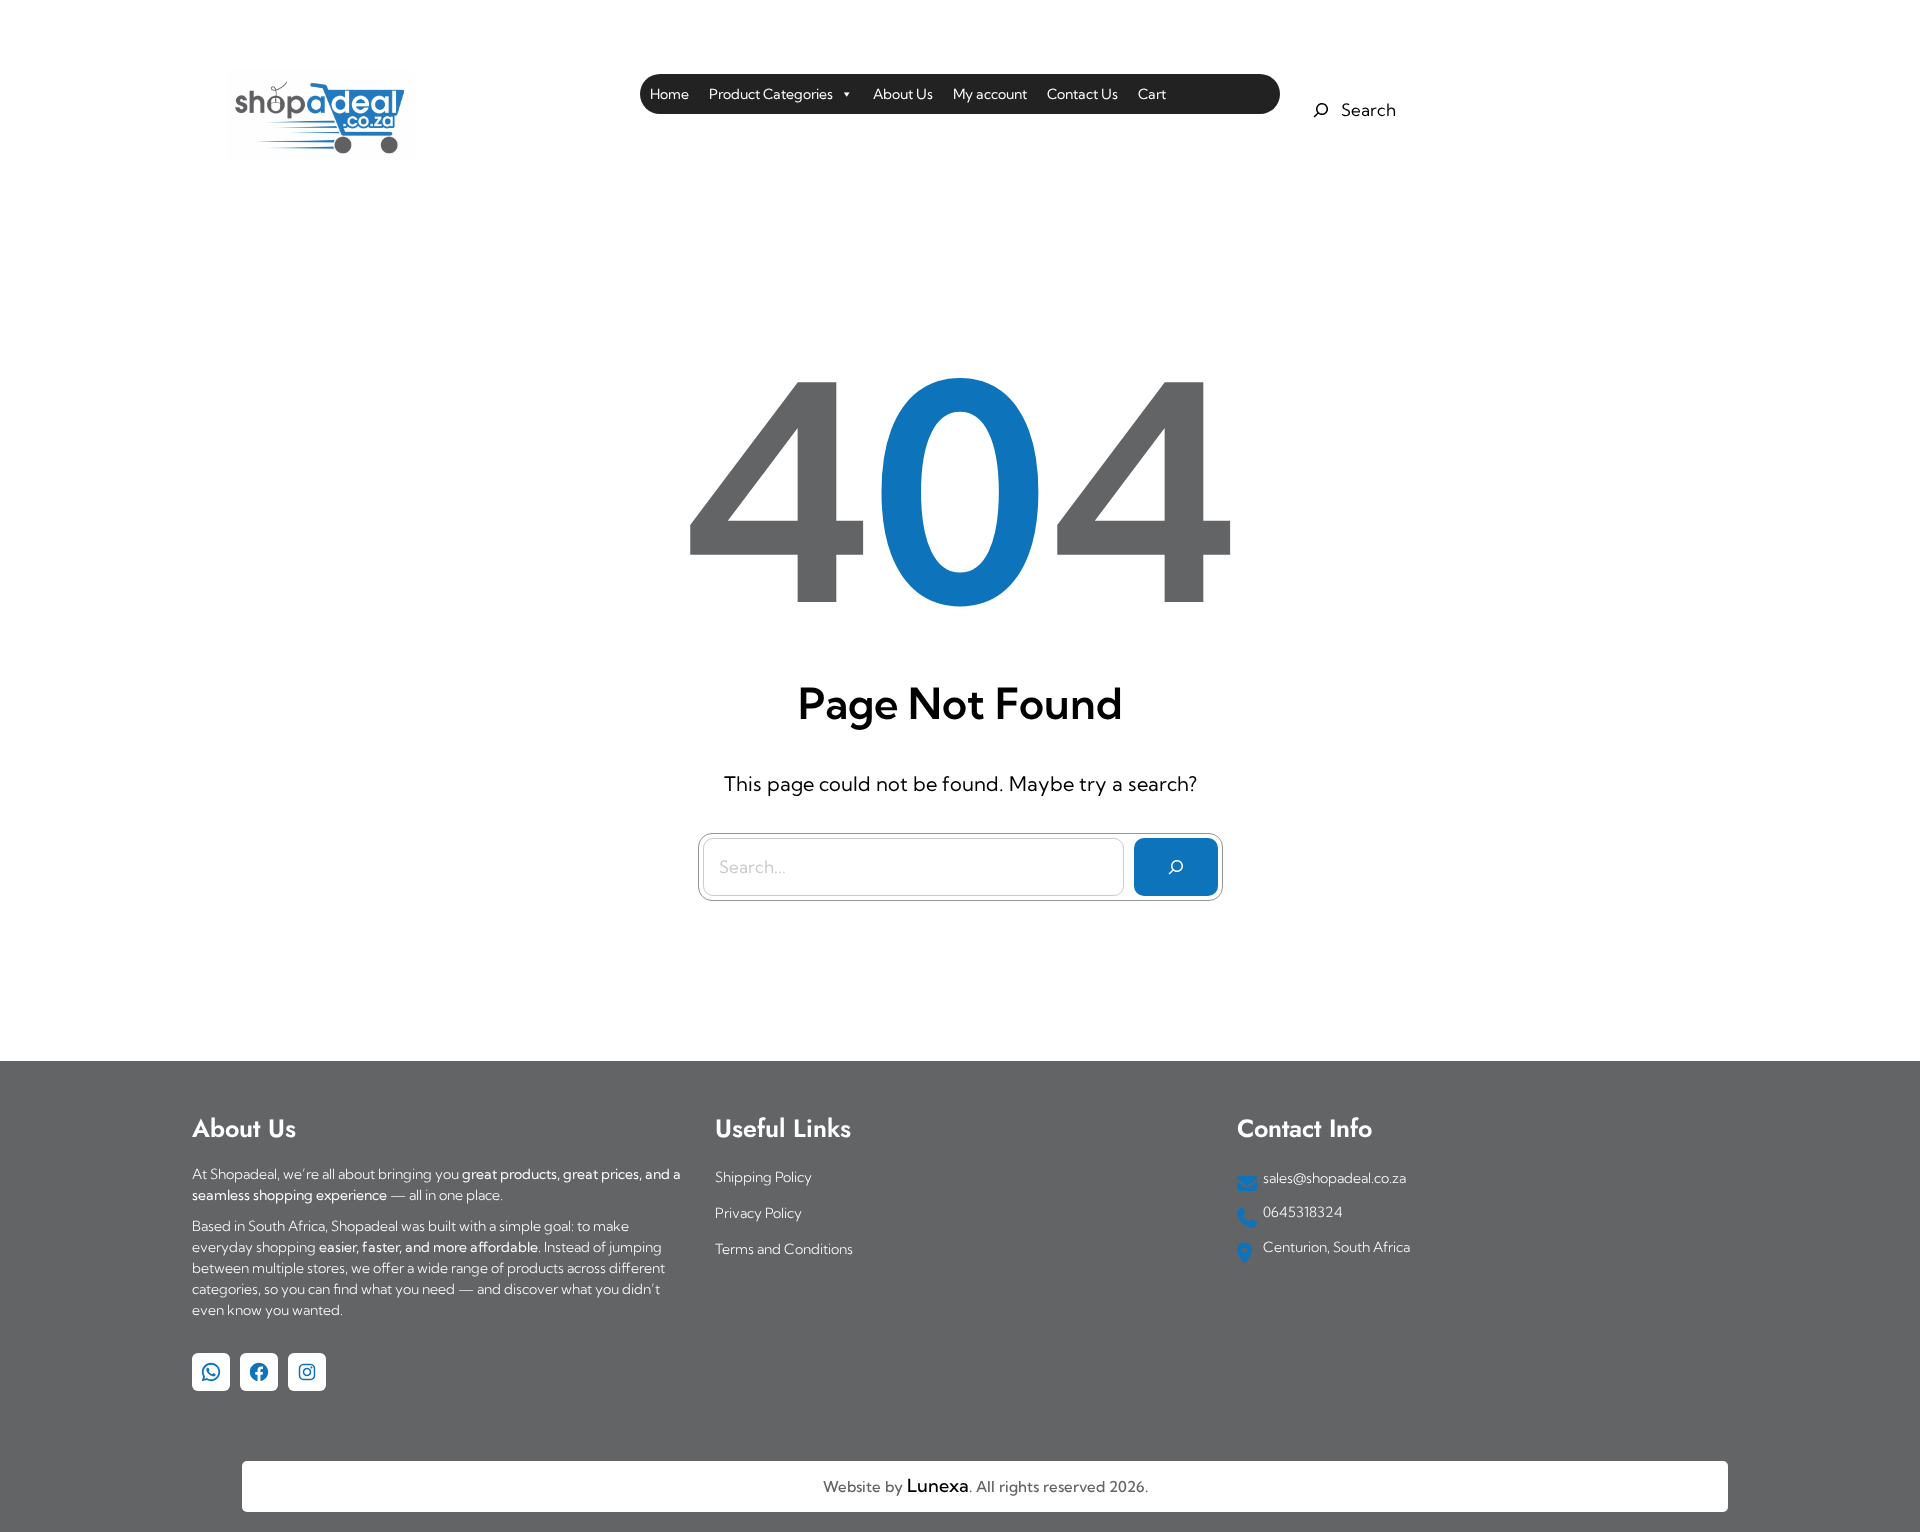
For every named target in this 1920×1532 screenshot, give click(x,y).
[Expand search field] (1351, 110)
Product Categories (771, 94)
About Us (903, 94)
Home (669, 94)
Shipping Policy (763, 1177)
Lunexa (938, 1485)
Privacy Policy (758, 1213)
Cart (1152, 94)
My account (990, 94)
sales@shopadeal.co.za (1334, 1178)
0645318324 (1303, 1212)
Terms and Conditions (784, 1249)
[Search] (1176, 867)
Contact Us (1082, 94)
